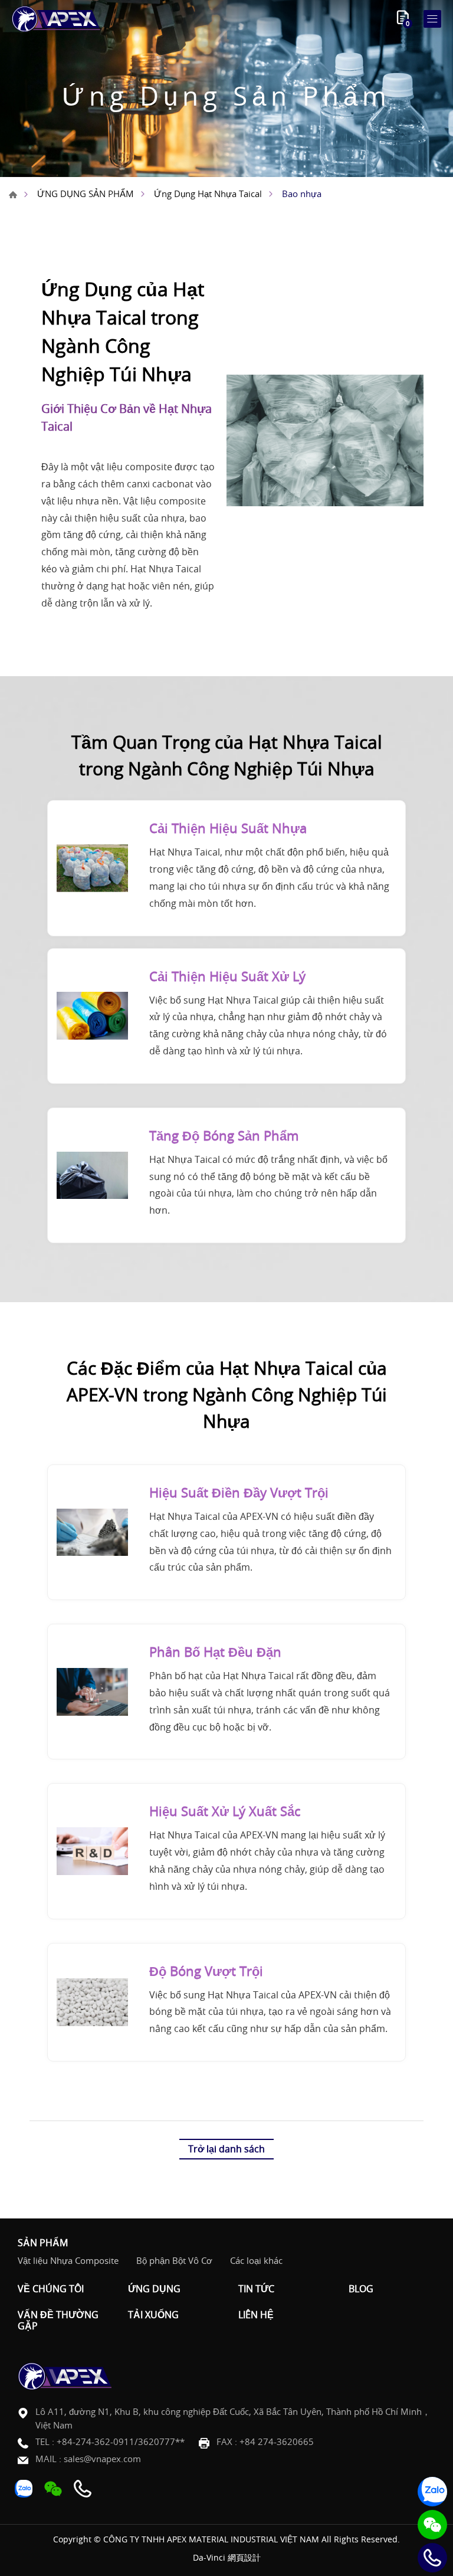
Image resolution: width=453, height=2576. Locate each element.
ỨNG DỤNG (154, 2289)
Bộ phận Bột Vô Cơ (174, 2260)
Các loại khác (256, 2260)
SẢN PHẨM (43, 2243)
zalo (432, 2492)
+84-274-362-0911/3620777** (121, 2441)
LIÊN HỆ (256, 2315)
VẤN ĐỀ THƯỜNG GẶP (58, 2321)
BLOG (361, 2289)
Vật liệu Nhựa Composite (68, 2260)
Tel (432, 2558)
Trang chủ (13, 195)
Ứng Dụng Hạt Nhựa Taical (208, 194)
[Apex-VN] (56, 19)
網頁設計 (244, 2557)
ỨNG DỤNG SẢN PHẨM (86, 194)
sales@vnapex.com (102, 2459)
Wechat (432, 2525)
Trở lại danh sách (226, 2149)
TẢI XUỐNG (153, 2315)
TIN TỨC (256, 2289)
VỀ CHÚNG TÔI (51, 2289)
